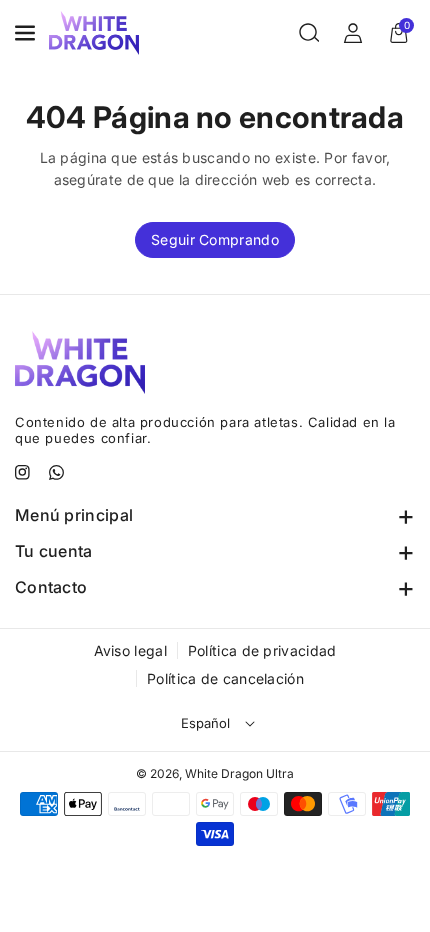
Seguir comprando (215, 239)
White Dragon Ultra (239, 773)
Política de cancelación (225, 678)
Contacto (51, 587)
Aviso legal (130, 650)
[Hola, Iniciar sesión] (353, 33)
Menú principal (74, 515)
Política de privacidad (262, 650)
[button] (27, 33)
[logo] (80, 362)
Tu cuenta (54, 551)
